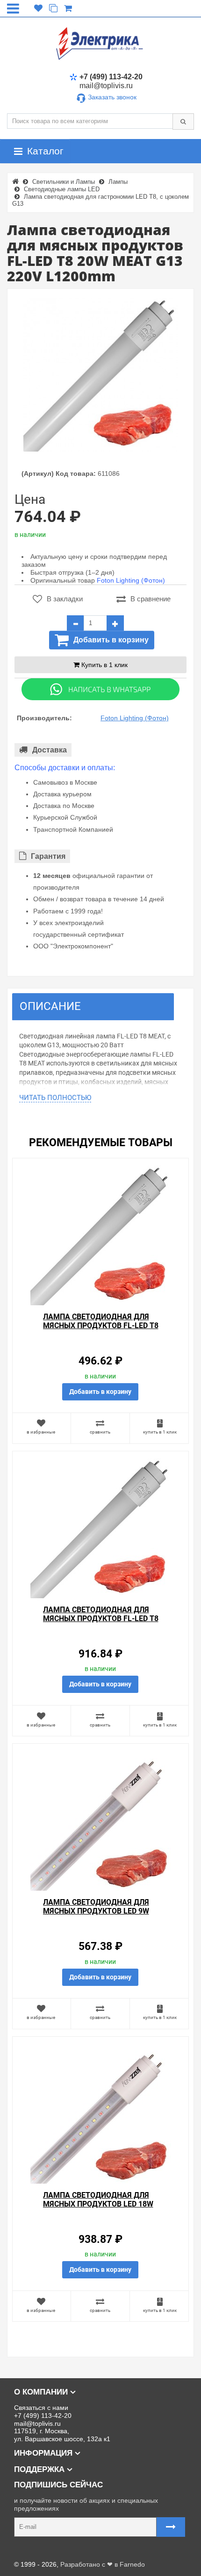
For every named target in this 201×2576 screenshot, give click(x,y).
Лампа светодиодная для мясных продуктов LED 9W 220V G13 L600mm (96, 1911)
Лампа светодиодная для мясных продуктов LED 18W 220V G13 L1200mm (98, 2204)
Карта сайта (25, 2550)
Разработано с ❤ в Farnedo (103, 2564)
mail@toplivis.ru (106, 86)
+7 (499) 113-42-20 (111, 77)
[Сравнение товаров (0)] (53, 8)
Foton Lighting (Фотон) (131, 580)
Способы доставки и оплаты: (65, 768)
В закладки (65, 599)
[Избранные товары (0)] (38, 8)
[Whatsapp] (100, 689)
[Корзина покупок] (68, 8)
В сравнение (151, 599)
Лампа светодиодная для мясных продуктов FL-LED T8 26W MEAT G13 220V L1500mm (101, 1619)
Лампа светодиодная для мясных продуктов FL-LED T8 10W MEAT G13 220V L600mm (101, 1326)
